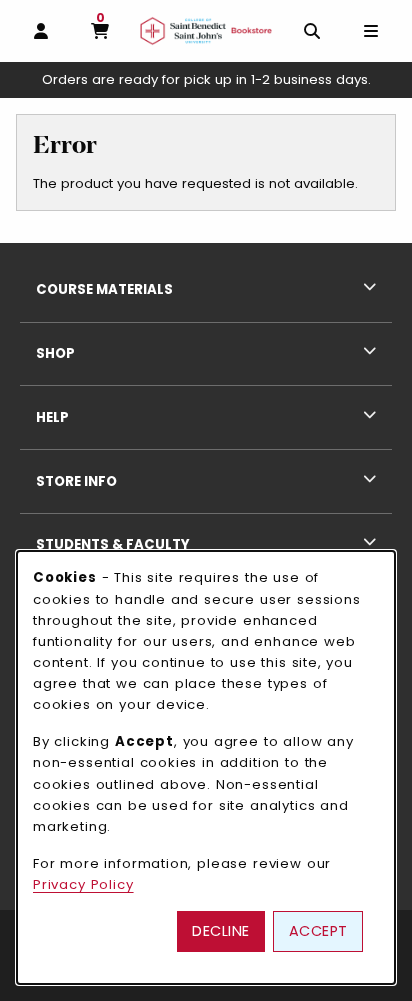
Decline (221, 931)
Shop (55, 353)
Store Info (76, 481)
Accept (318, 931)
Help (52, 417)
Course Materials (104, 289)
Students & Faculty (113, 544)
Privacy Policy (83, 884)
